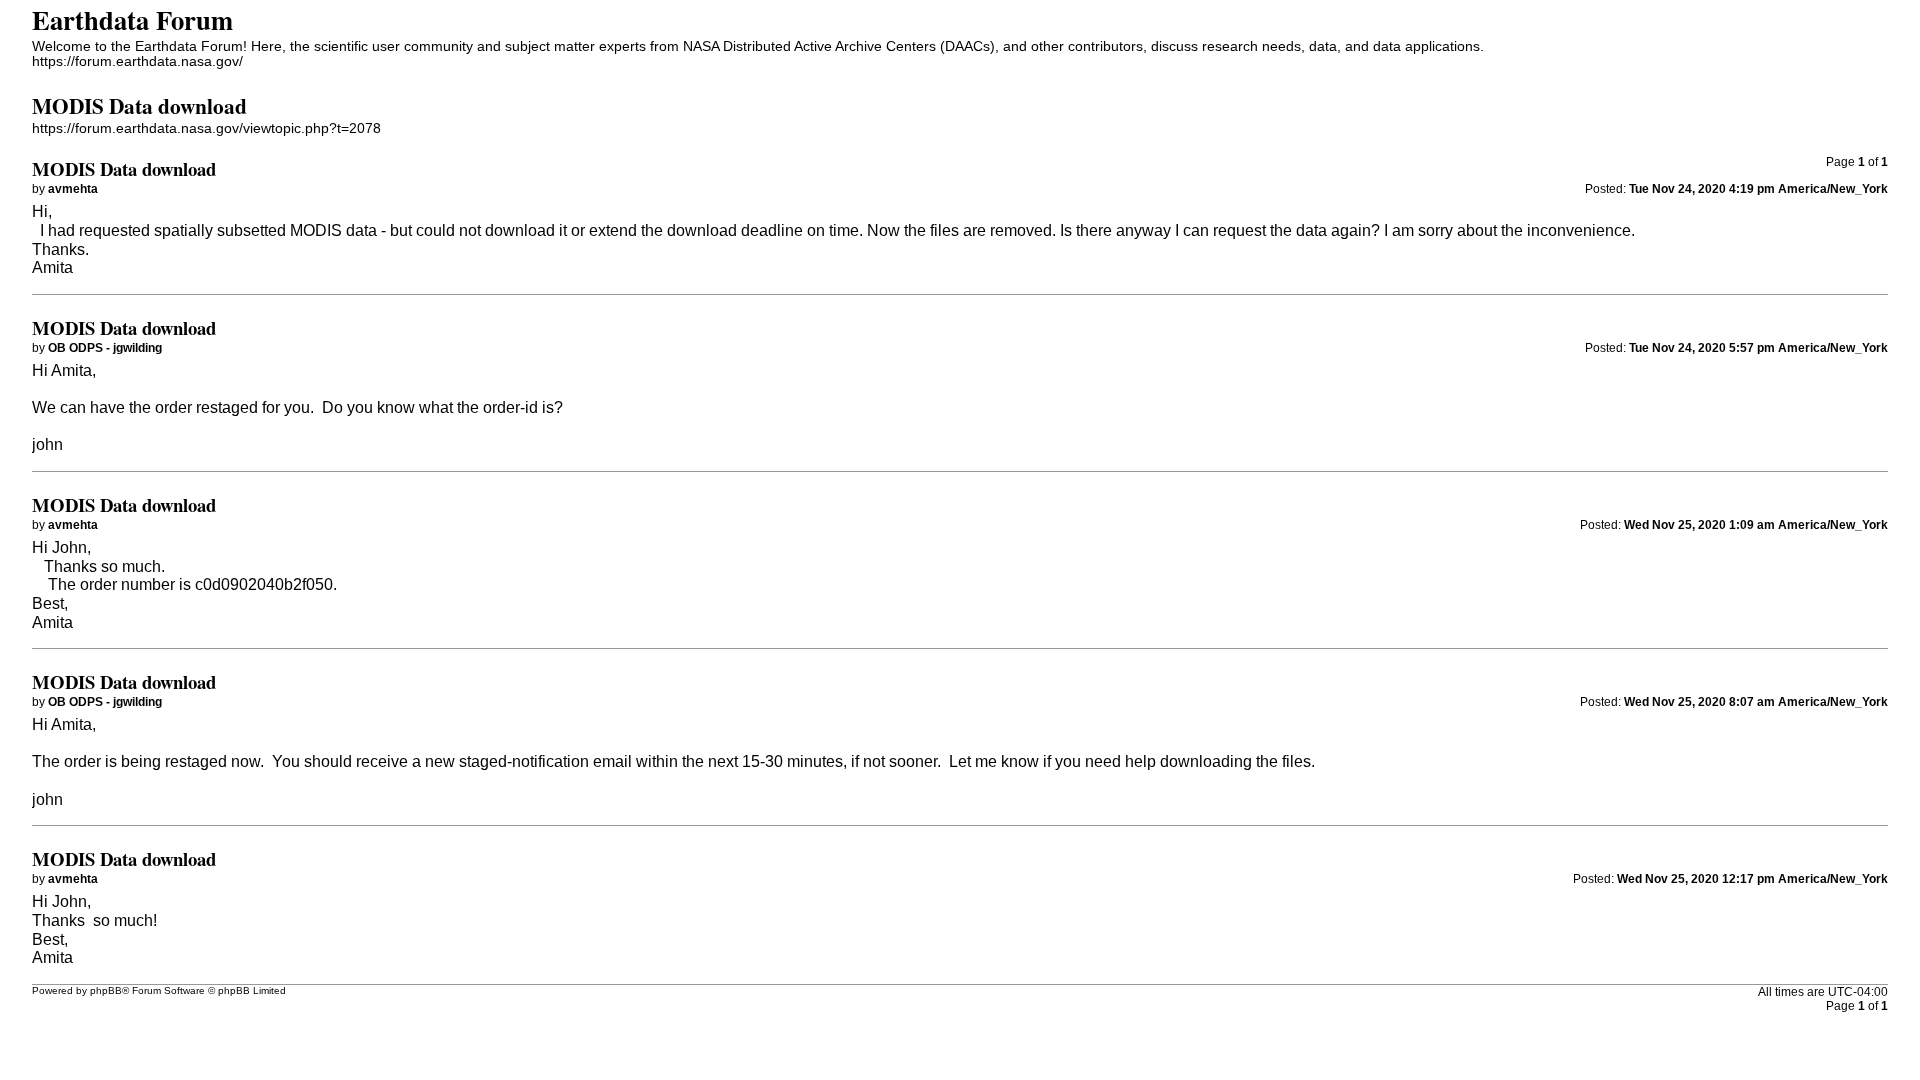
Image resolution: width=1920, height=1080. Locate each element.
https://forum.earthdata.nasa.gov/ (137, 61)
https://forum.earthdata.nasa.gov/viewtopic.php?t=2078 (206, 128)
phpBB (106, 990)
